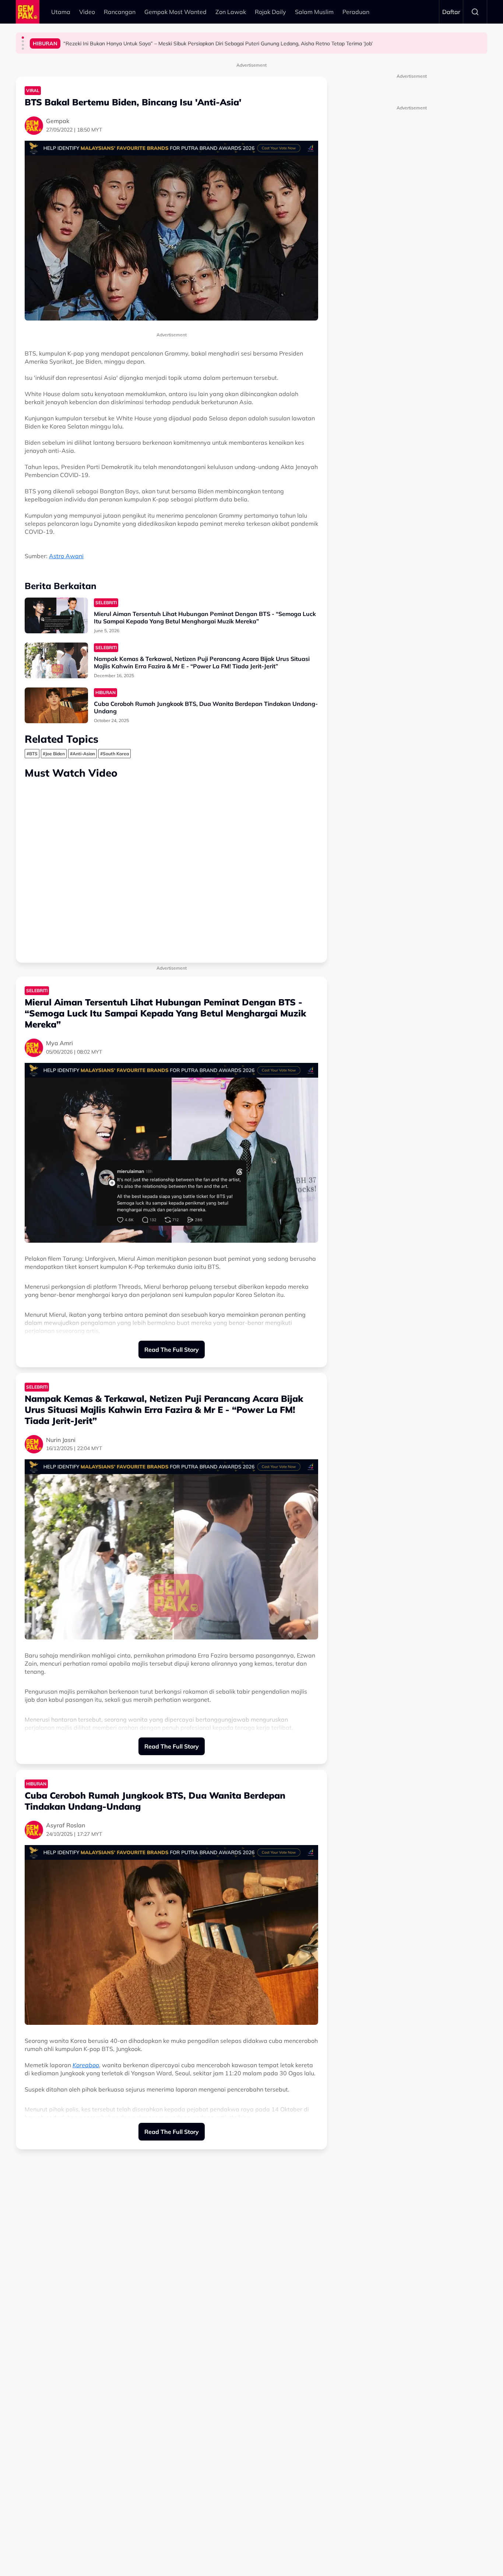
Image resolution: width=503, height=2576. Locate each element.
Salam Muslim (314, 12)
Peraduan (356, 12)
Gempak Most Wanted (175, 12)
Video (87, 12)
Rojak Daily (270, 12)
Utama (61, 12)
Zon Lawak (231, 12)
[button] (23, 38)
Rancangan (120, 12)
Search (475, 12)
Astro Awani (66, 556)
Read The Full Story (172, 1350)
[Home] (28, 12)
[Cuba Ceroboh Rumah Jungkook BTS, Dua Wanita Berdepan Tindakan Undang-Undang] (56, 705)
